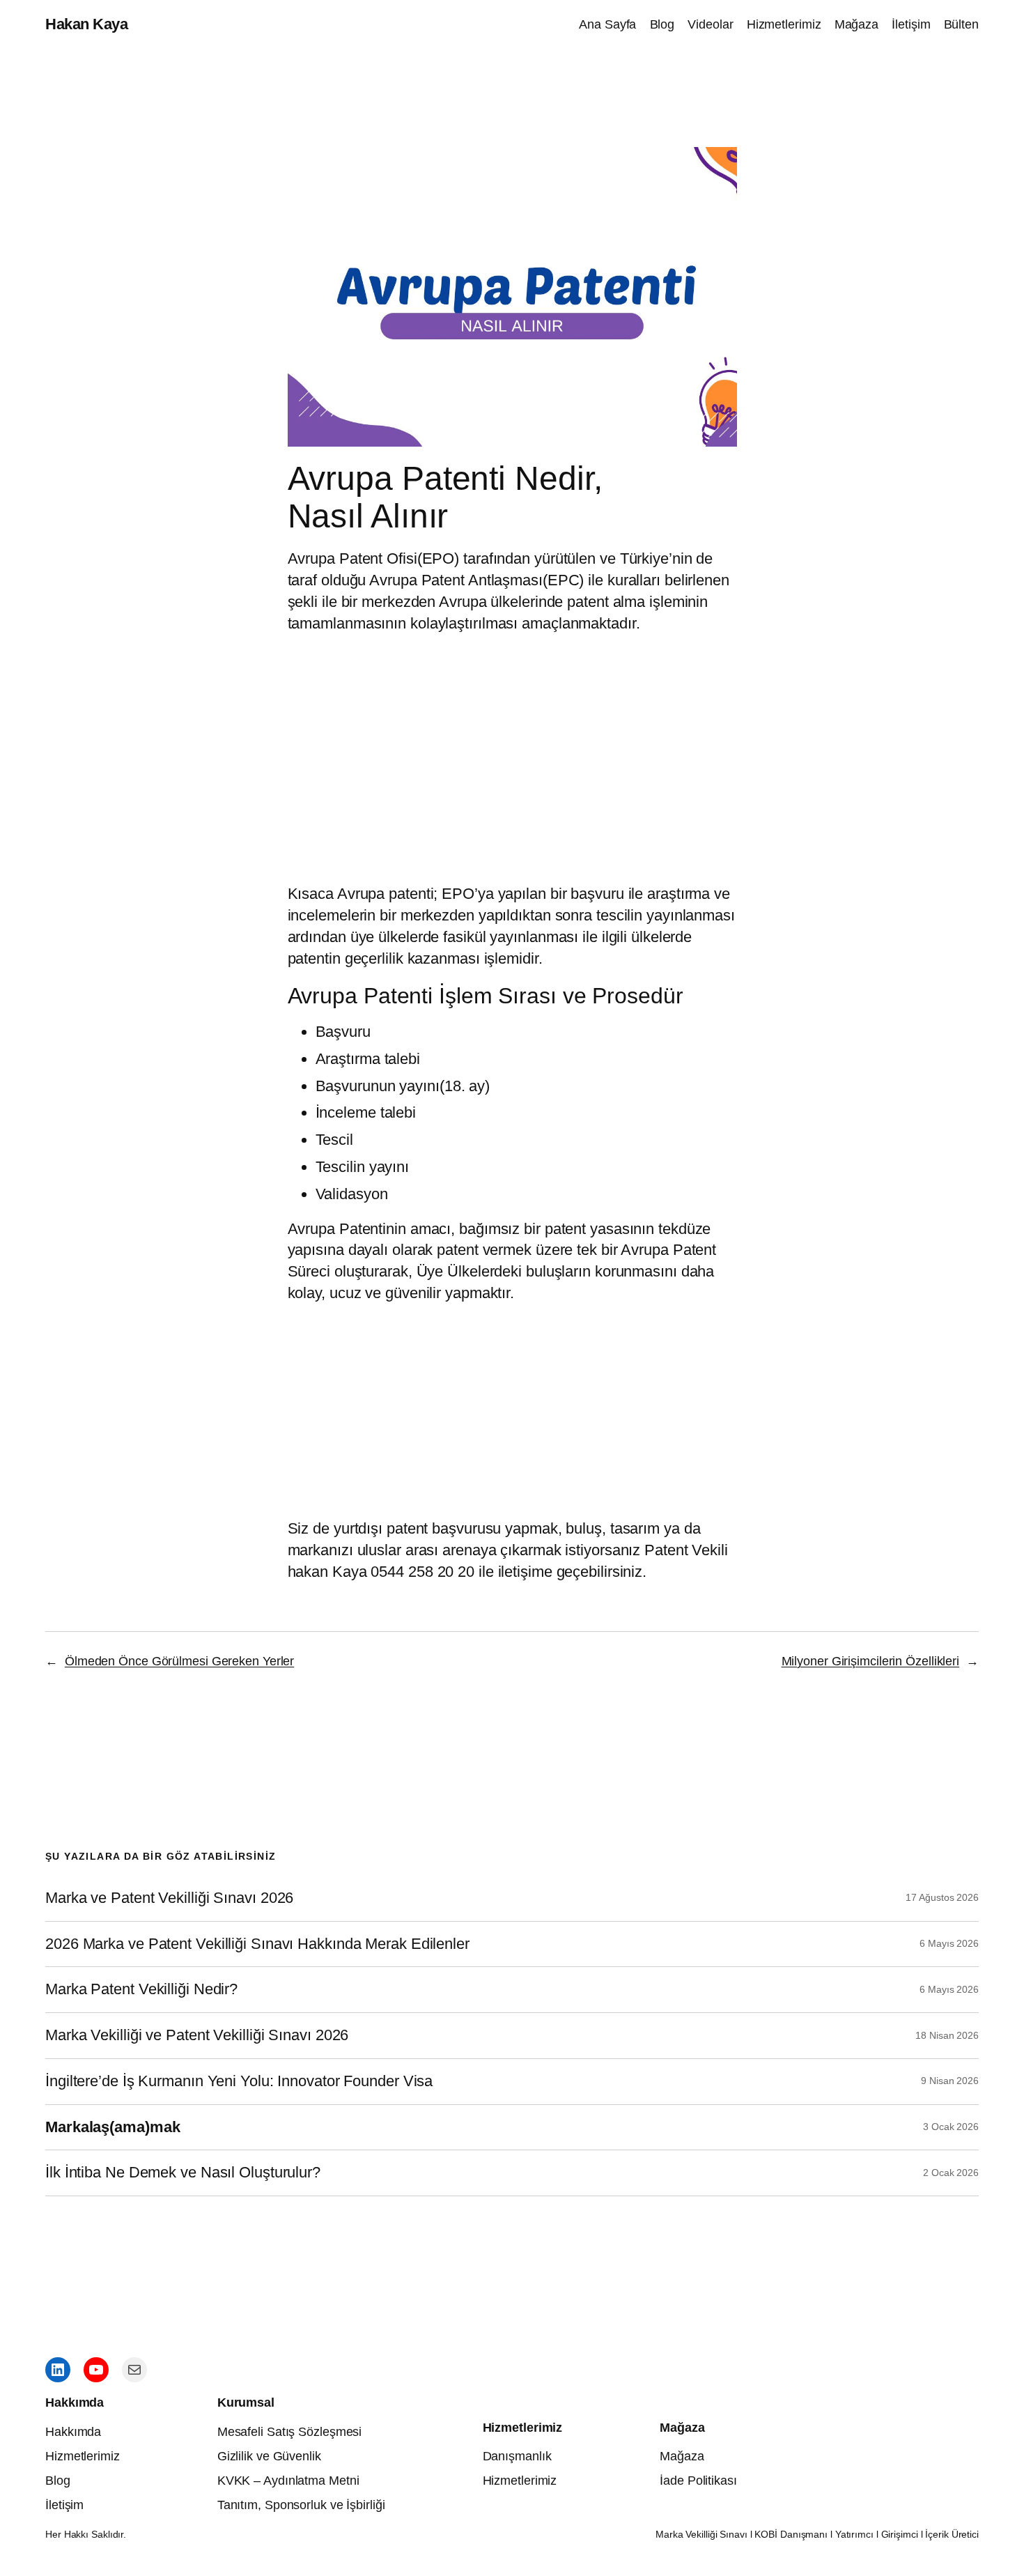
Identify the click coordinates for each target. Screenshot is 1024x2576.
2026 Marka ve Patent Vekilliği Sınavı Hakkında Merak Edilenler (257, 1944)
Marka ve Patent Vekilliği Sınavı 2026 (169, 1898)
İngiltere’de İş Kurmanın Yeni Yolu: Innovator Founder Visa (239, 2081)
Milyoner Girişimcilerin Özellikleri (871, 1661)
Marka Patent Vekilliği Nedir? (141, 1989)
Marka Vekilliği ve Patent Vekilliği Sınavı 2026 (197, 2035)
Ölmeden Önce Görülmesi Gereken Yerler (179, 1661)
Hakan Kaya (86, 24)
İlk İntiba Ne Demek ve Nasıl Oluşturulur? (183, 2173)
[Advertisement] (512, 1407)
